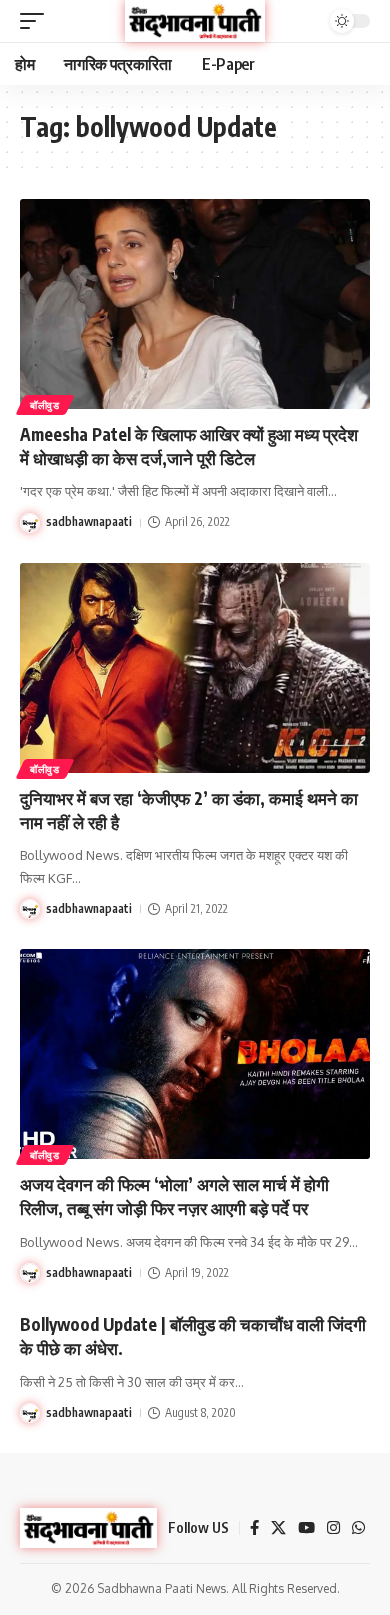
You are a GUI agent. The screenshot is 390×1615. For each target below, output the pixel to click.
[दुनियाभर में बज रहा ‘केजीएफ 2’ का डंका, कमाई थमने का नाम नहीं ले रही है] (195, 668)
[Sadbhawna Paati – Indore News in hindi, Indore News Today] (88, 1528)
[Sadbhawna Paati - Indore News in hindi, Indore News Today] (195, 20)
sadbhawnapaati (89, 521)
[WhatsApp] (358, 1528)
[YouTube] (306, 1528)
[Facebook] (254, 1528)
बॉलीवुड (45, 405)
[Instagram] (333, 1528)
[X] (278, 1528)
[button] (37, 21)
